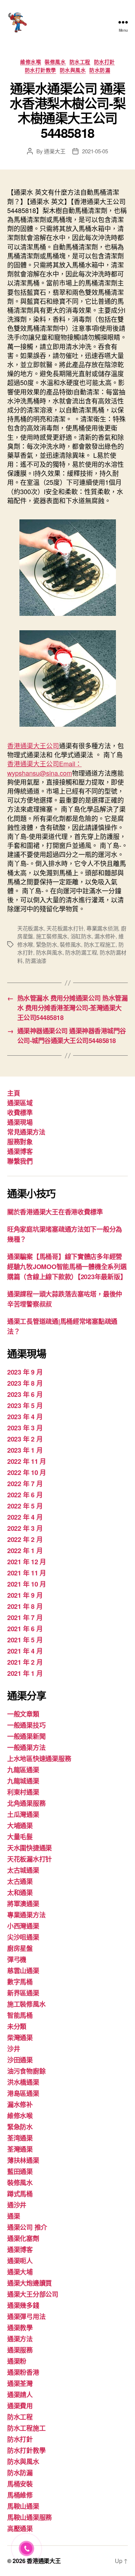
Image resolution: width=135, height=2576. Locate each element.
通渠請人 (20, 2395)
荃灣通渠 (20, 2149)
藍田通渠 (20, 2171)
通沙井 (17, 2205)
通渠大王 (55, 151)
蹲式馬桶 (20, 2194)
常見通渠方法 (26, 1132)
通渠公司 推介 (27, 2227)
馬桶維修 (20, 2495)
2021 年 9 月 (25, 1595)
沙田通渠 (20, 2060)
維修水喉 (31, 62)
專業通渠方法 (26, 1915)
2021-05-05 (95, 151)
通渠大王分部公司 (33, 2294)
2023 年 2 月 (25, 1439)
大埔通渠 (20, 1826)
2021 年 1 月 (25, 1673)
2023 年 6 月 (25, 1394)
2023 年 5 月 (25, 1406)
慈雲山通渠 (23, 1971)
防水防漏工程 (81, 952)
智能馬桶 (20, 2015)
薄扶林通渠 (23, 2160)
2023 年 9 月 (25, 1372)
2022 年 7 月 (25, 1484)
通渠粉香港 (23, 2372)
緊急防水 (47, 944)
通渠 (13, 2216)
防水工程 (80, 62)
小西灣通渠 (23, 1926)
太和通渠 (20, 1892)
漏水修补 (105, 936)
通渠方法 (20, 2339)
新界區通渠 (23, 1993)
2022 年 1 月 (25, 1551)
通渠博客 (20, 1151)
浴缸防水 (81, 936)
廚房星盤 (20, 1948)
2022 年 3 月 (25, 1528)
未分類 (17, 2026)
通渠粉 (17, 2361)
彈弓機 (17, 1959)
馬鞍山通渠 (23, 2506)
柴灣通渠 (20, 2038)
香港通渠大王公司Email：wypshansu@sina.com (44, 768)
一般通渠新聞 (26, 1736)
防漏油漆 (36, 960)
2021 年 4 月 (25, 1651)
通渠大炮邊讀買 (30, 2283)
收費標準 (20, 1113)
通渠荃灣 (20, 2383)
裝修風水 (55, 62)
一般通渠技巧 (26, 1725)
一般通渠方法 (26, 1747)
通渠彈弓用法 (26, 2316)
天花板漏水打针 (65, 928)
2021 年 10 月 (27, 1584)
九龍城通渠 (23, 1781)
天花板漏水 (31, 928)
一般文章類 (23, 1714)
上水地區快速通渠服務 (39, 1759)
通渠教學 (20, 2328)
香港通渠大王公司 (33, 745)
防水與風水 (73, 70)
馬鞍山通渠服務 (30, 2517)
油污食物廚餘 (26, 2071)
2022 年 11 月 (27, 1461)
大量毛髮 (20, 1837)
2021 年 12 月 (27, 1562)
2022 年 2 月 (25, 1539)
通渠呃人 (20, 2261)
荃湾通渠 (20, 2138)
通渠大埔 (20, 2272)
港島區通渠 (23, 2093)
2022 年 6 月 (25, 1495)
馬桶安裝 (20, 2484)
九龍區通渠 (23, 1770)
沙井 (13, 2049)
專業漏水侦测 (102, 928)
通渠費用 (20, 2406)
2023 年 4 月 (25, 1417)
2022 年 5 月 (25, 1506)
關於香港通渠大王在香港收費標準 (55, 1212)
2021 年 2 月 (25, 1662)
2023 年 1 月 (25, 1450)
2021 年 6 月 (25, 1629)
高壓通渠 (20, 2528)
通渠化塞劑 (23, 2238)
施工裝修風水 (52, 936)
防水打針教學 (40, 70)
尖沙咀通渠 (23, 1937)
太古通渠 (20, 1881)
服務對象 (20, 1142)
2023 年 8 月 (25, 1383)
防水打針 (104, 62)
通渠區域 (20, 1103)
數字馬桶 (20, 1982)
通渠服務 (20, 2350)
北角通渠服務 (26, 1803)
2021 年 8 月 (25, 1606)
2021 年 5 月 (25, 1640)
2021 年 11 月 (27, 1573)
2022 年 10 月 (27, 1472)
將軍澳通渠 (23, 1904)
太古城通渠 (23, 1870)
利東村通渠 (23, 1792)
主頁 (13, 1093)
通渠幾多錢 (23, 2305)
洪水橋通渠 (23, 2082)
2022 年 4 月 (25, 1517)
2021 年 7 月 (25, 1618)
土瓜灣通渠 (23, 1814)
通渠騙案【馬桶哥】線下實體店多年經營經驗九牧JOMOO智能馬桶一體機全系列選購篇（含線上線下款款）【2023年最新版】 (67, 1267)
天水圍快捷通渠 (30, 1848)
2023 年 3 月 (25, 1428)
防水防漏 (100, 70)
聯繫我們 (20, 1161)
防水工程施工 (100, 944)
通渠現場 (20, 1122)
